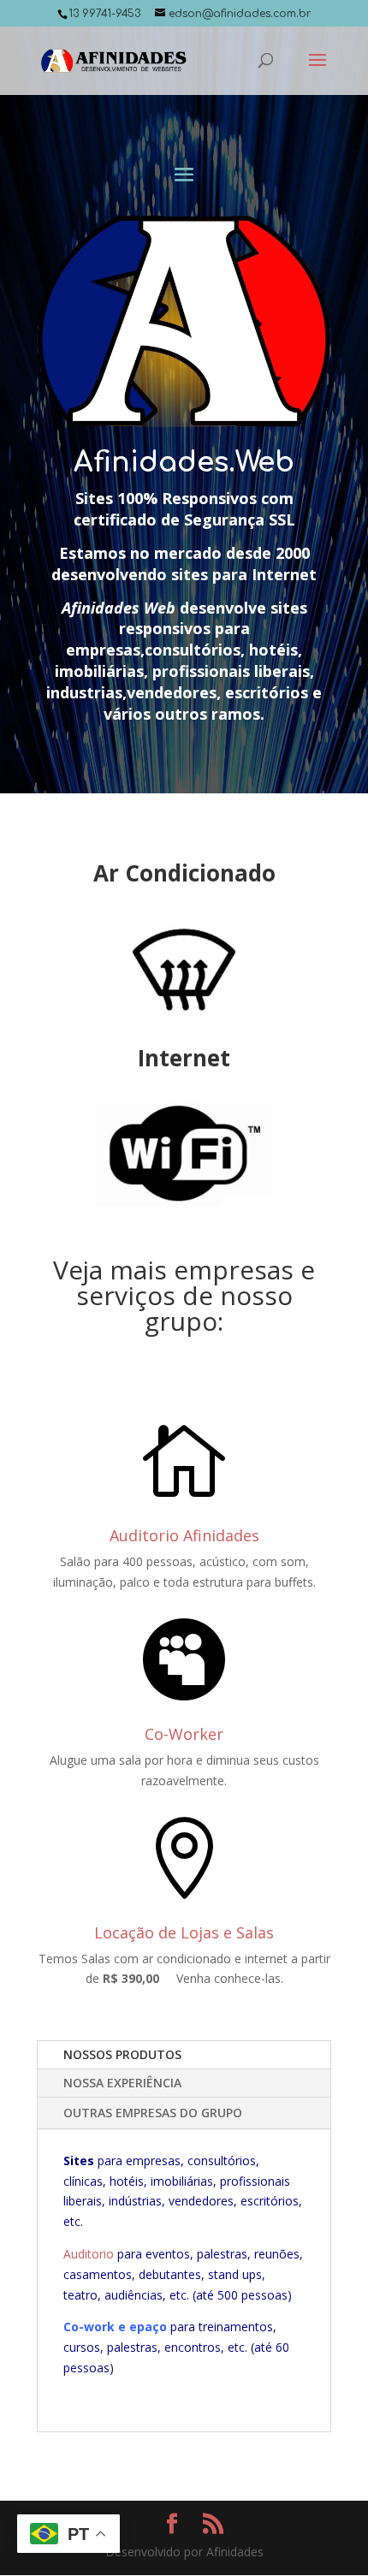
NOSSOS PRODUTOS (122, 2054)
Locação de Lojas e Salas (184, 1932)
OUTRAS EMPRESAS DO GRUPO (153, 2113)
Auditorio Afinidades (184, 1535)
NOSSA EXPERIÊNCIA (122, 2083)
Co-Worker (184, 1734)
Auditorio (89, 2254)
